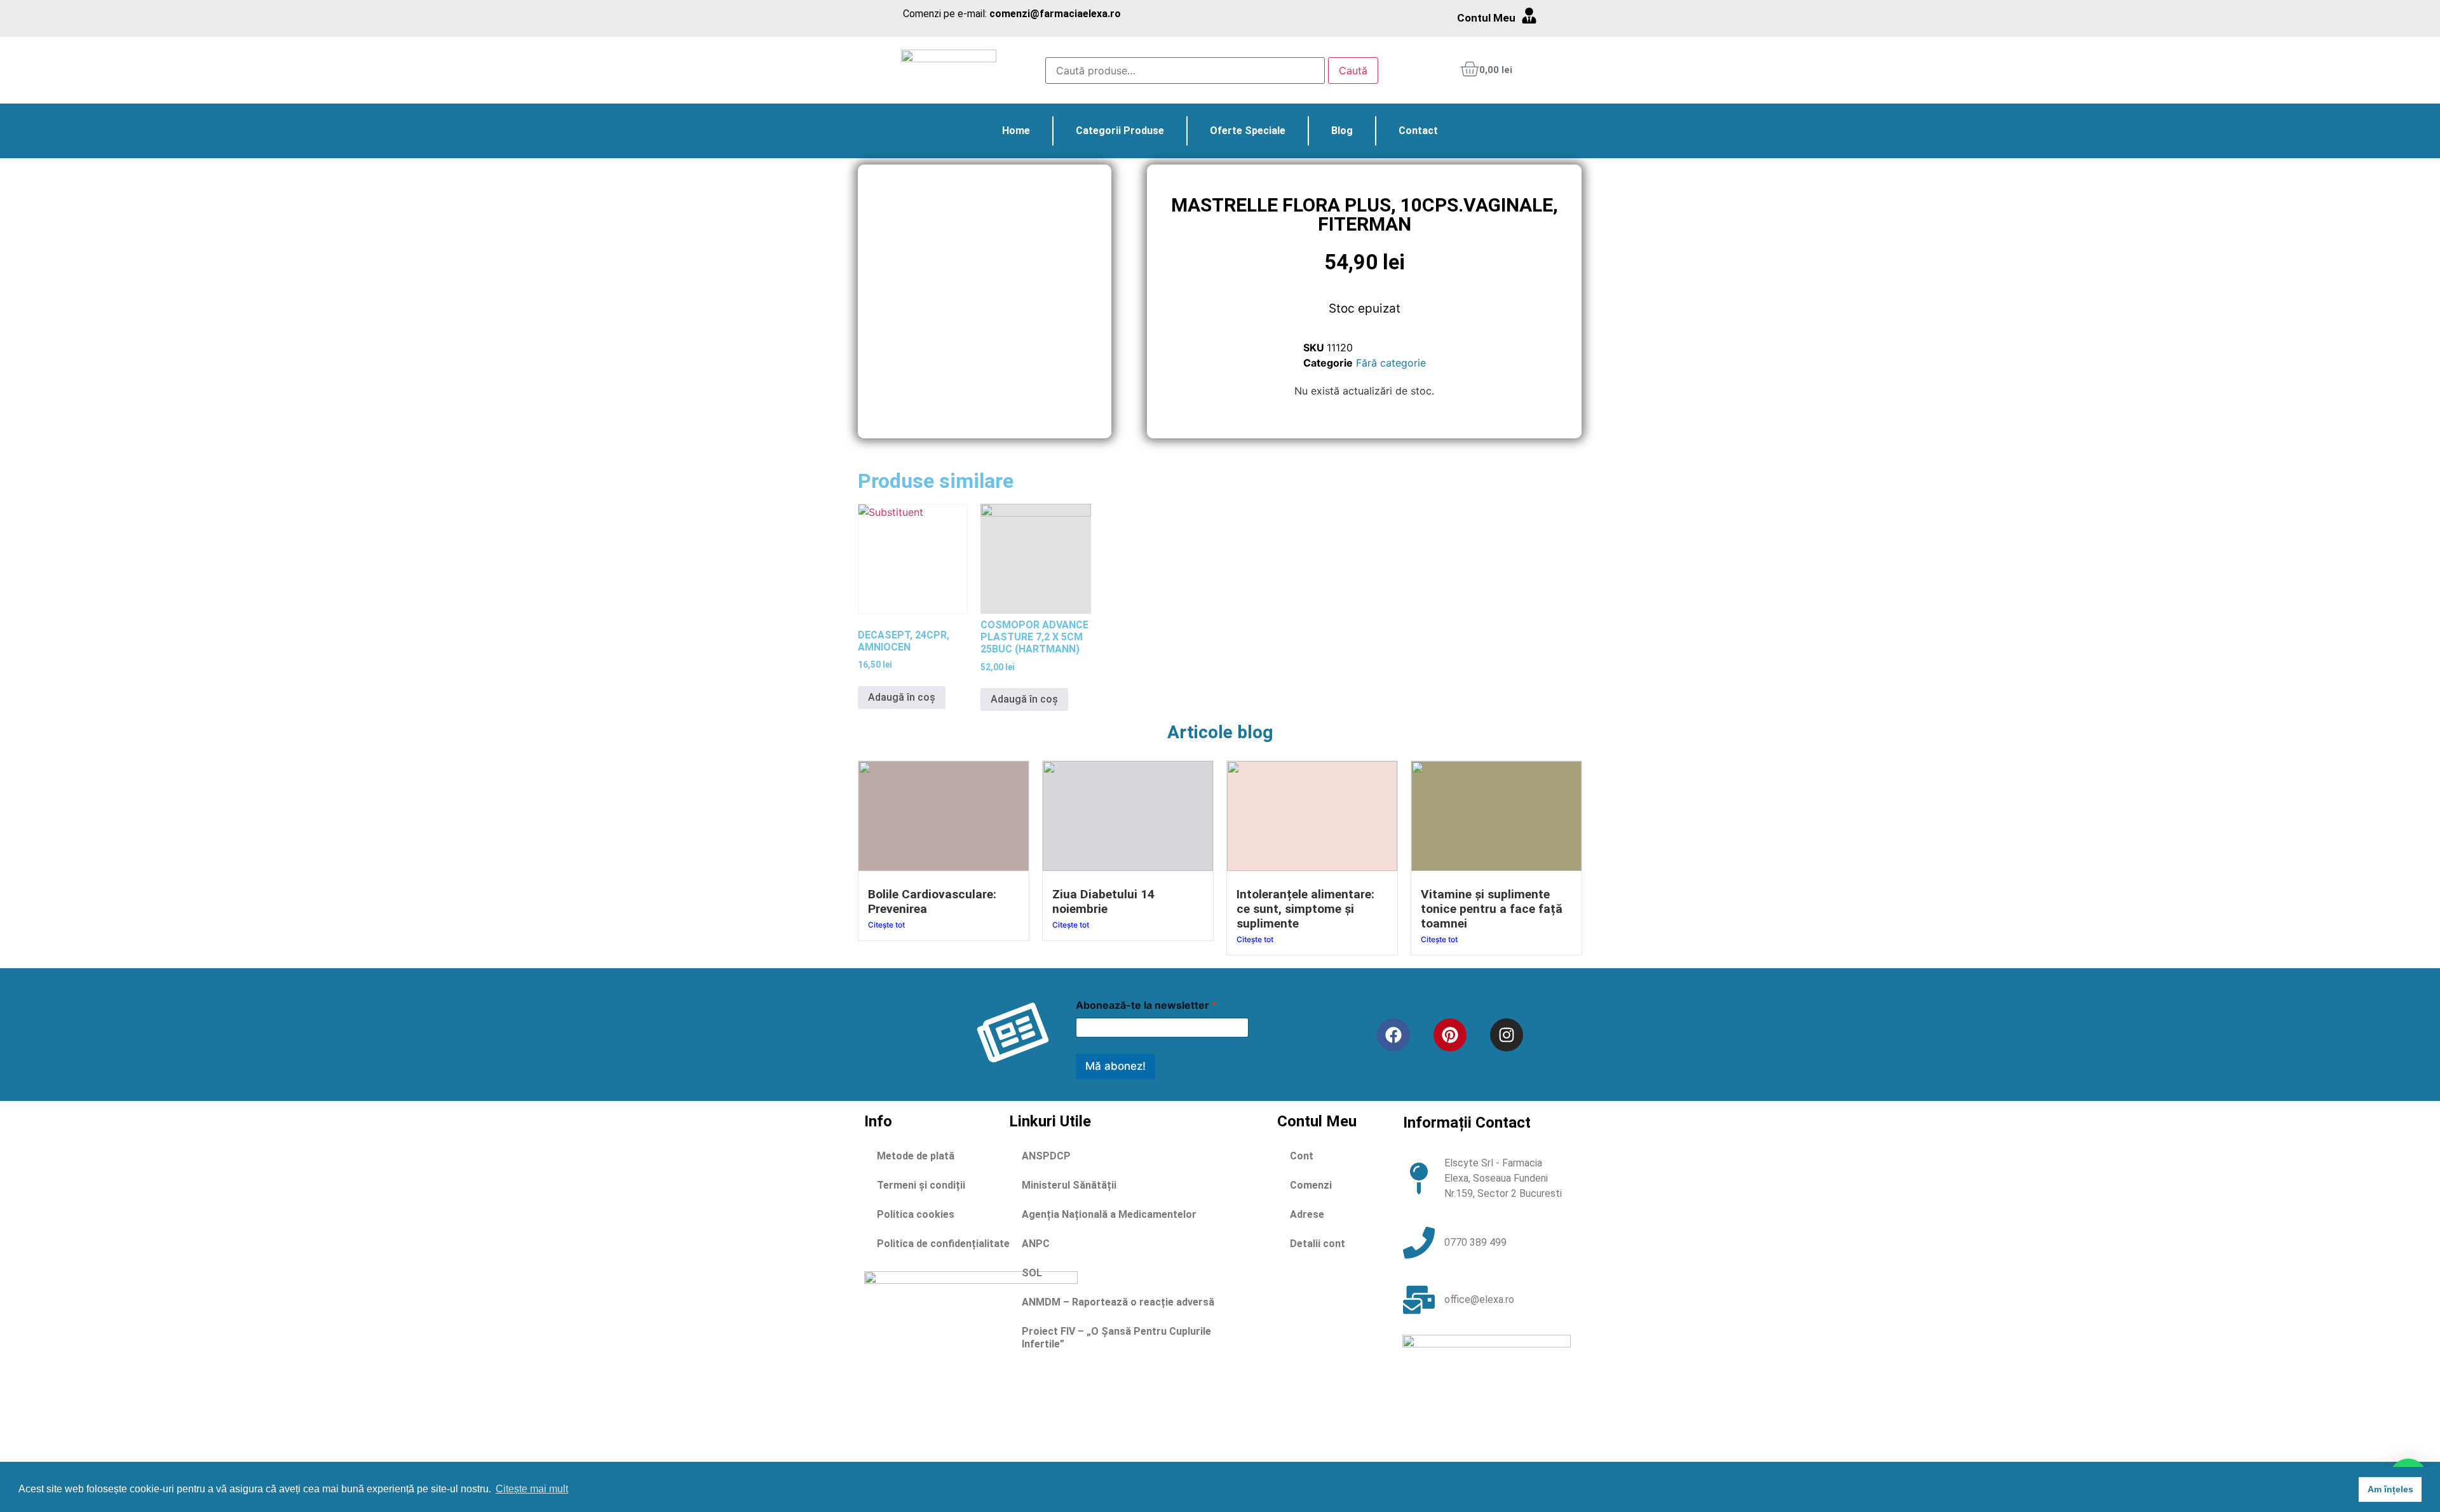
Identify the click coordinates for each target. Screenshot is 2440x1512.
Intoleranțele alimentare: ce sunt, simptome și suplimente (1305, 909)
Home (1016, 131)
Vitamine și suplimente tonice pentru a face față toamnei (1492, 909)
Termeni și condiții (921, 1185)
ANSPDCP (1046, 1156)
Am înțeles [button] (2390, 1489)
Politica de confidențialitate (943, 1244)
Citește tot (886, 925)
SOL (1032, 1273)
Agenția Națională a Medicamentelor (1109, 1214)
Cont (1302, 1156)
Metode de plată (916, 1156)
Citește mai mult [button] (532, 1489)
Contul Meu (1486, 18)
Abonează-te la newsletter (1146, 1005)
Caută (1353, 71)
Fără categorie (1391, 363)
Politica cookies (916, 1214)
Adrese (1307, 1214)
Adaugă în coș (902, 697)
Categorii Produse (1120, 131)
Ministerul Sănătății (1069, 1185)
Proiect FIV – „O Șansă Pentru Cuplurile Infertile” (1116, 1338)
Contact (1418, 131)
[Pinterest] (1450, 1035)
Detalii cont (1318, 1244)
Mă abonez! (1115, 1066)
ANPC (1036, 1244)
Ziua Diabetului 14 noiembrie (1103, 901)
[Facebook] (1393, 1035)
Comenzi (1311, 1185)
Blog (1342, 131)
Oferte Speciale (1248, 131)
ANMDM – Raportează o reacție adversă (1118, 1302)
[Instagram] (1507, 1035)
